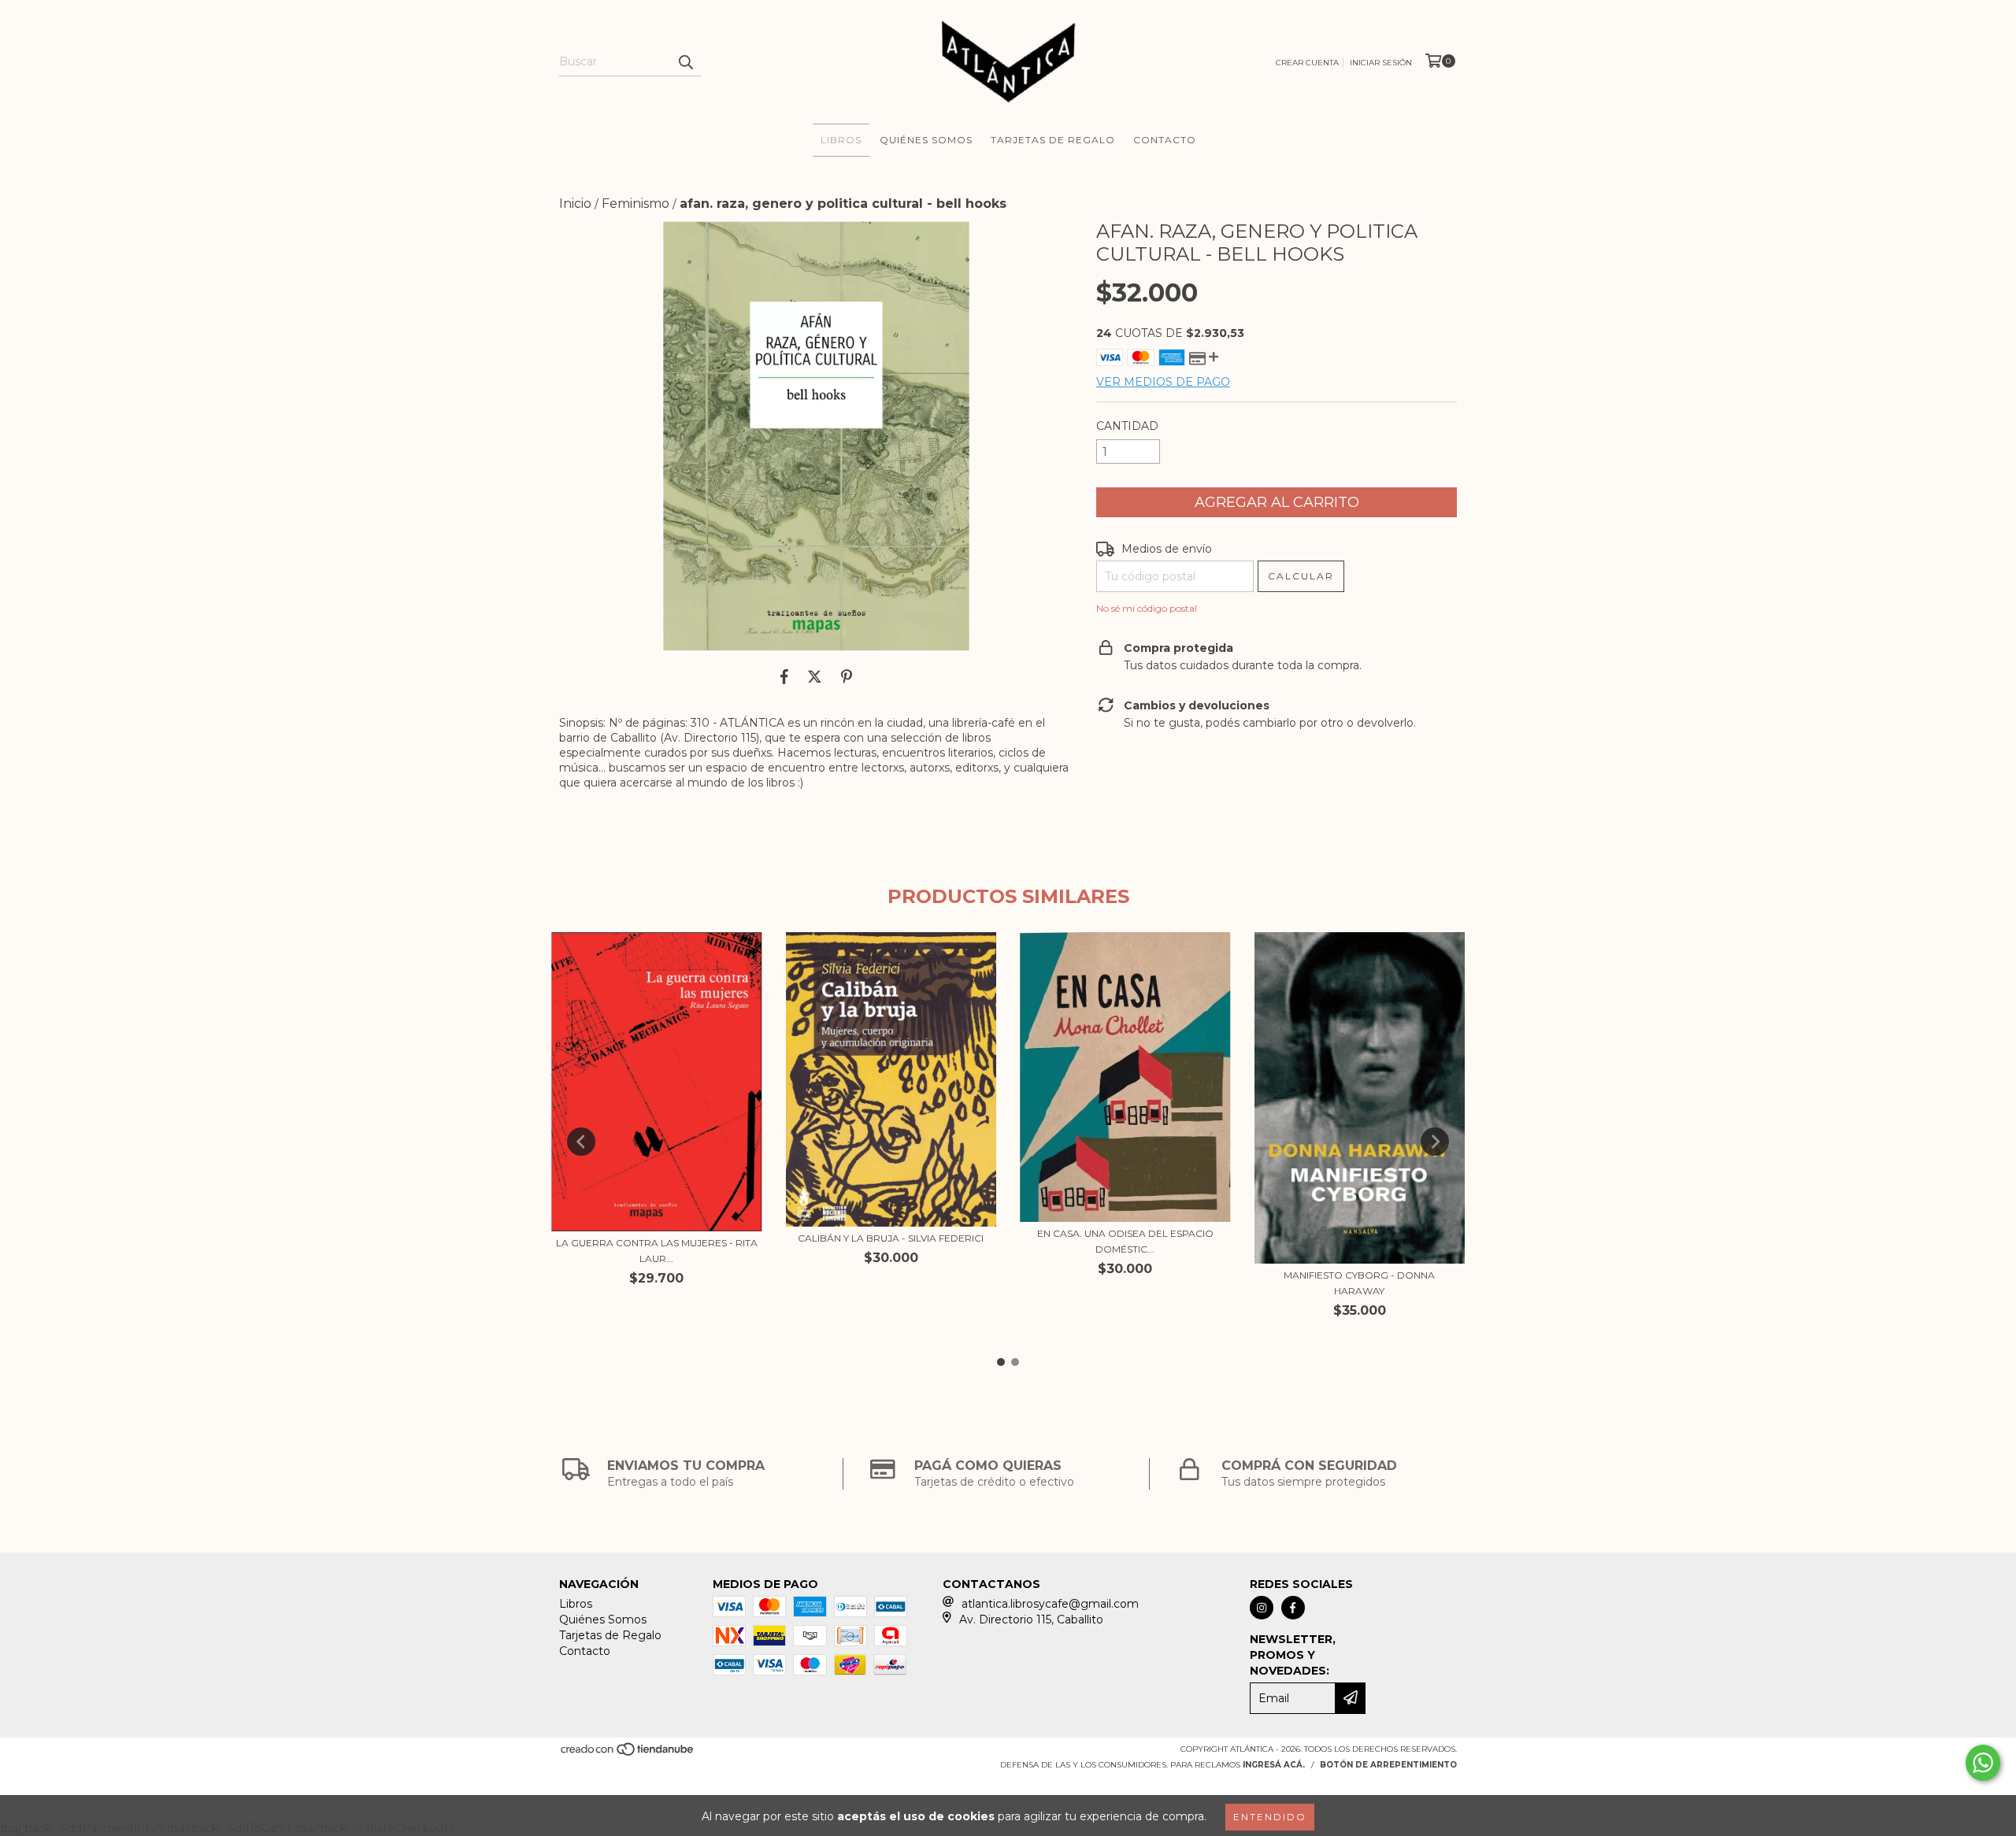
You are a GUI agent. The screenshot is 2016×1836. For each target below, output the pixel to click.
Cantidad (1127, 426)
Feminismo (636, 204)
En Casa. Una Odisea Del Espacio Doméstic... (1125, 1241)
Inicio (575, 204)
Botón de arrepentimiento (1388, 1765)
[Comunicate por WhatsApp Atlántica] (1983, 1763)
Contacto (1165, 140)
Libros (841, 140)
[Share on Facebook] (784, 676)
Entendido (1270, 1817)
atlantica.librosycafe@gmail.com (1050, 1604)
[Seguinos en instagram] (1262, 1608)
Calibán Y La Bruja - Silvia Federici (891, 1238)
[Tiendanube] (628, 1754)
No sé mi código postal (1147, 608)
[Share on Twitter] (815, 676)
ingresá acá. (1274, 1765)
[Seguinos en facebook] (1293, 1608)
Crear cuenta (1307, 63)
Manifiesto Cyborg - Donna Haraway (1359, 1283)
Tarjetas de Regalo (1053, 140)
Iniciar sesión (1381, 63)
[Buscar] (685, 62)
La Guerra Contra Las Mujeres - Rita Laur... (657, 1251)
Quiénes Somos (926, 140)
